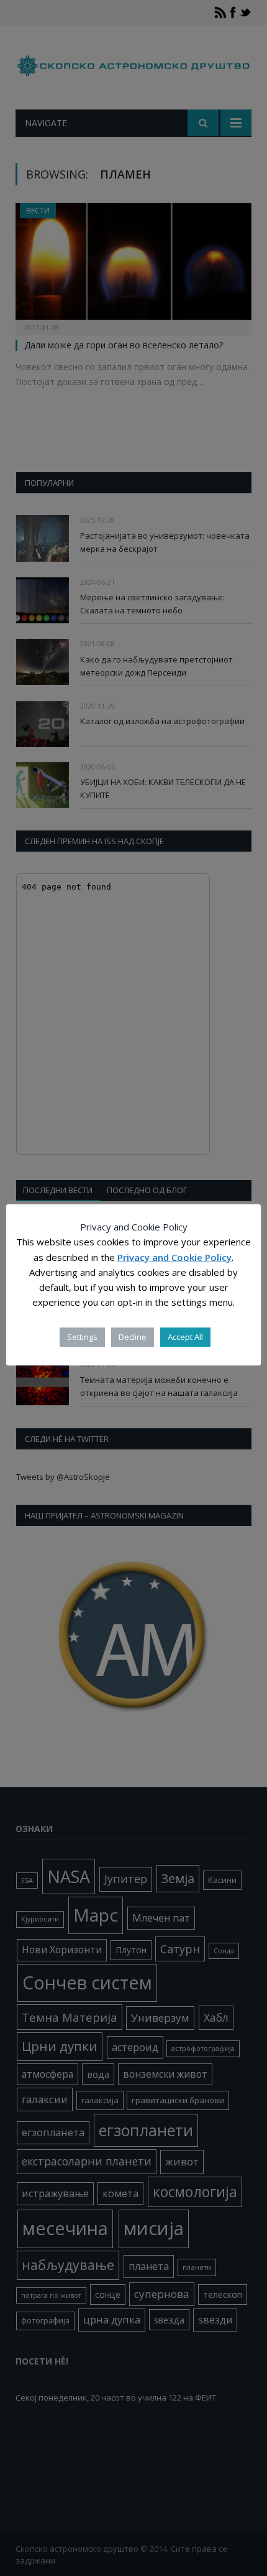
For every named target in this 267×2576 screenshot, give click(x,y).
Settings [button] (82, 1337)
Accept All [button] (185, 1337)
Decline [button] (133, 1337)
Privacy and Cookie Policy (174, 1257)
